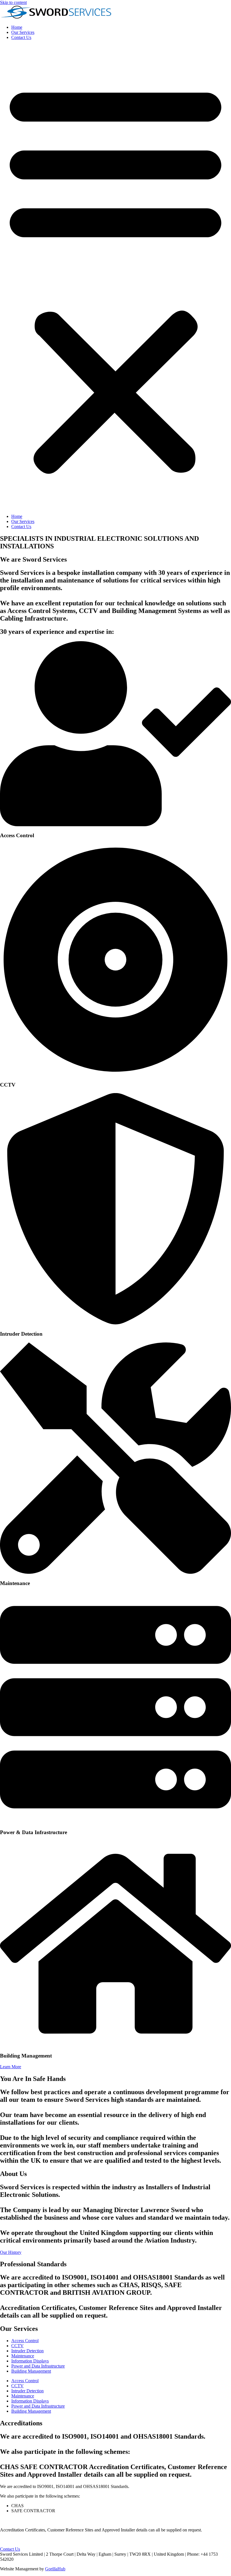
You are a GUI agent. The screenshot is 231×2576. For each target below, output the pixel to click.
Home (17, 27)
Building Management (31, 2371)
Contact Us (21, 37)
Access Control (25, 2341)
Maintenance (23, 2356)
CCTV (17, 2346)
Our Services (23, 32)
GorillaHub (55, 2569)
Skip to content (13, 2)
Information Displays (30, 2361)
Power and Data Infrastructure (38, 2366)
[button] (115, 277)
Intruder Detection (27, 2351)
